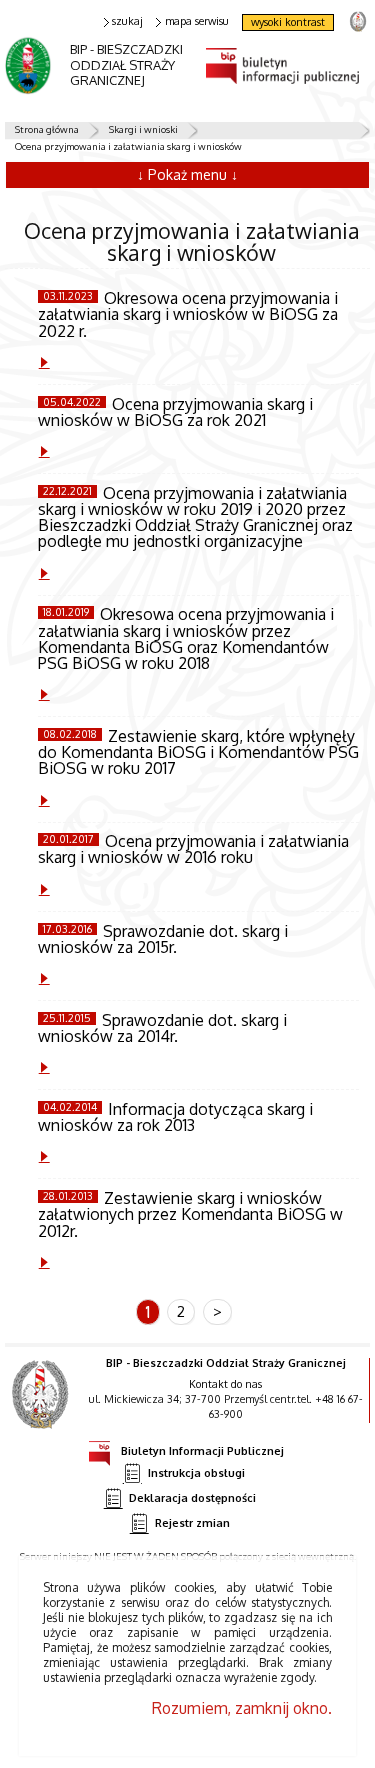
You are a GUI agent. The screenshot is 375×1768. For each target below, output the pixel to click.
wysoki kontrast (288, 22)
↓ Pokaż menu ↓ (187, 174)
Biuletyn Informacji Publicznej (202, 1450)
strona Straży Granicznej (357, 20)
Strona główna (47, 129)
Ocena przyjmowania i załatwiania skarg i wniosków (128, 146)
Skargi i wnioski (143, 129)
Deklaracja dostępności (192, 1498)
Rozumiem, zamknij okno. (242, 1708)
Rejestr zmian (192, 1523)
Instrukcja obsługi (196, 1472)
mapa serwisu (197, 21)
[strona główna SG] (42, 1408)
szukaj (127, 21)
